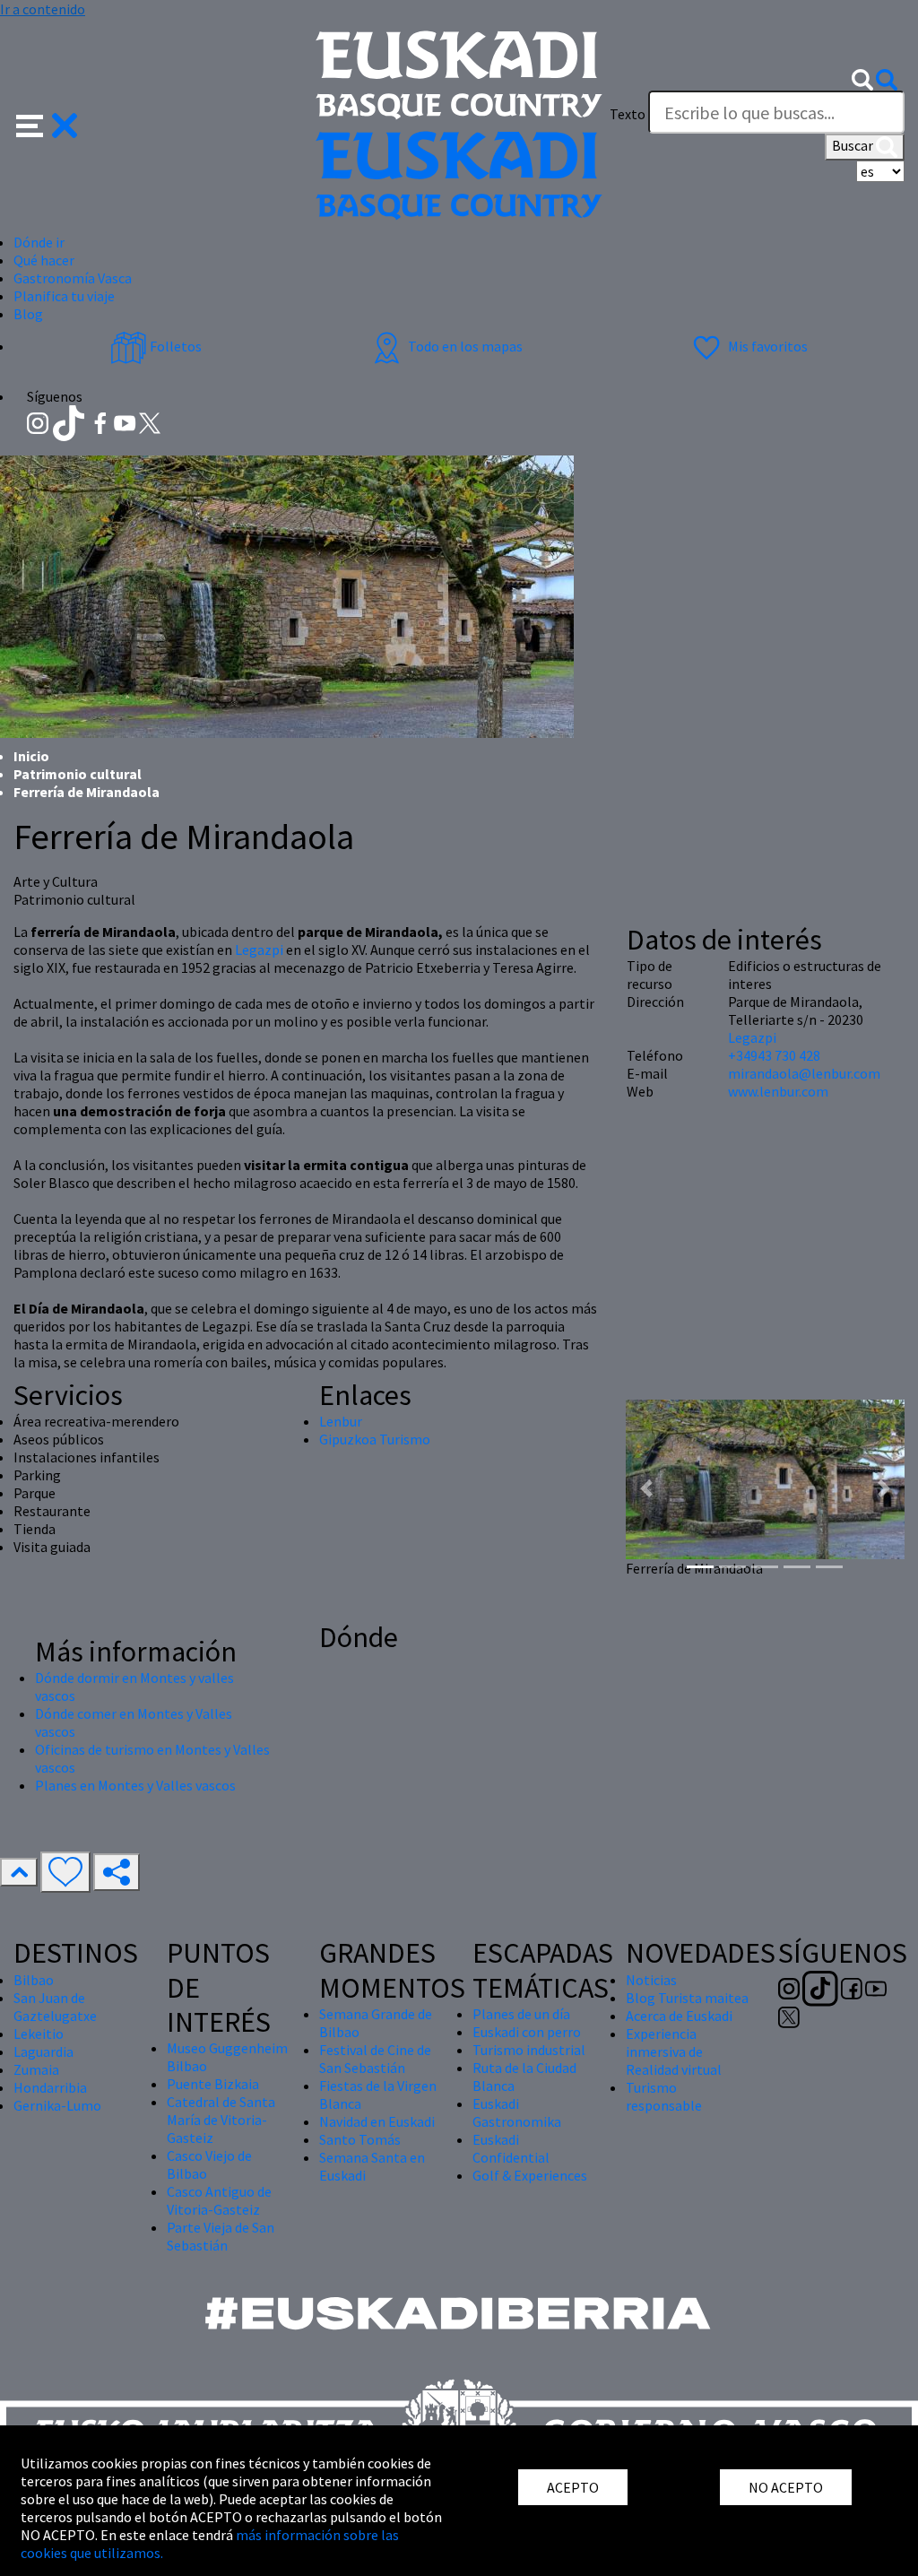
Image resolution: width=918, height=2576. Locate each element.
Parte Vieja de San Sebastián (221, 2236)
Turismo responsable (664, 2096)
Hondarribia (50, 2087)
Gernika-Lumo (57, 2105)
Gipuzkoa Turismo (375, 1439)
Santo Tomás (360, 2139)
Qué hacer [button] (44, 260)
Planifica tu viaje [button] (64, 296)
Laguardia (43, 2051)
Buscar (854, 145)
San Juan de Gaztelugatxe (55, 2007)
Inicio (31, 756)
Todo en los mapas (464, 346)
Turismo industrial (529, 2050)
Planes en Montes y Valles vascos (135, 1785)
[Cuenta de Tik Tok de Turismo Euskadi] (70, 421)
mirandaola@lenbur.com (804, 1073)
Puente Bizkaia (213, 2084)
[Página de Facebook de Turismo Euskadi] (102, 421)
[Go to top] (19, 1872)
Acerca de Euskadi (679, 2016)
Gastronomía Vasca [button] (73, 278)
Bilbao (34, 1980)
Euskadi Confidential (511, 2148)
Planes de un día (521, 2014)
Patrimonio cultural (78, 774)
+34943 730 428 (774, 1055)
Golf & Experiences (530, 2175)
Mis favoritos (766, 346)
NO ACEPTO (786, 2487)
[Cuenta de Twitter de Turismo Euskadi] (150, 421)
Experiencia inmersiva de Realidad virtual (674, 2051)
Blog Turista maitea (687, 1998)
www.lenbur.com (778, 1091)
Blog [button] (28, 314)
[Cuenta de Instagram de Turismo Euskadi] (39, 421)
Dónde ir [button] (39, 242)
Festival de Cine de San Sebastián (375, 2059)
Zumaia (36, 2069)
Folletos (174, 346)
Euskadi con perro (527, 2032)
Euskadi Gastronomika (517, 2112)
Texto (628, 114)
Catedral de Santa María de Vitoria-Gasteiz (221, 2120)
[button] (47, 124)
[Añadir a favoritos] (65, 1872)
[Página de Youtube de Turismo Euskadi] (126, 421)
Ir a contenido (43, 9)
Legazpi (260, 950)
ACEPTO (573, 2487)
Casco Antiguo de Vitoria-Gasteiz (219, 2200)
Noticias (651, 1980)
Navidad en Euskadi (377, 2121)
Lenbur (341, 1421)
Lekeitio (39, 2034)
